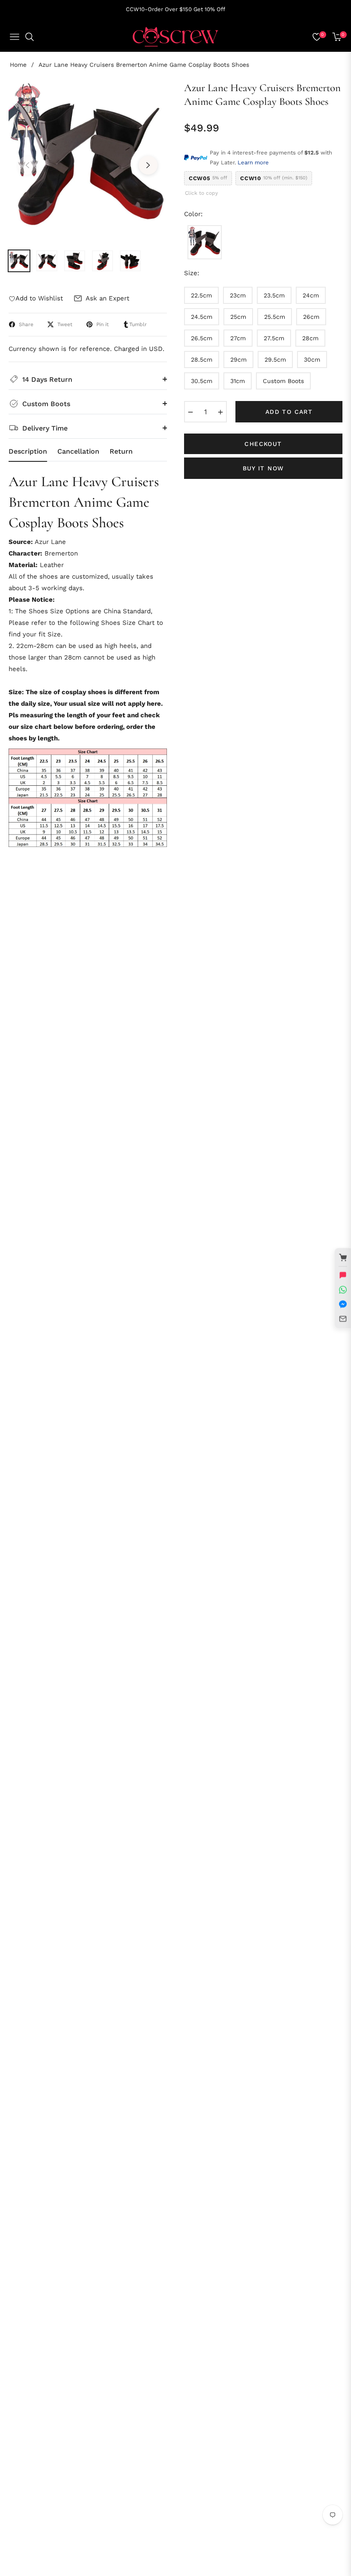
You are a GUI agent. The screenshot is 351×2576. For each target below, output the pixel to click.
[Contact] (343, 1319)
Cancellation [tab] (78, 451)
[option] (88, 160)
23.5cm (274, 295)
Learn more (253, 162)
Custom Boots (283, 381)
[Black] (205, 242)
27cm (238, 338)
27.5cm (274, 338)
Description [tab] (28, 451)
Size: (192, 273)
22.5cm (201, 295)
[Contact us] (343, 1275)
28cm (310, 338)
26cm (311, 317)
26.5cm (202, 338)
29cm (238, 360)
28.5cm (202, 360)
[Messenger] (343, 1304)
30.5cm (202, 381)
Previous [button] (27, 165)
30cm (312, 360)
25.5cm (275, 317)
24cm (311, 295)
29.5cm (275, 360)
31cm (238, 381)
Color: (193, 214)
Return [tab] (121, 451)
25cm (238, 317)
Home (18, 65)
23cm (238, 295)
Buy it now (263, 468)
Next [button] (148, 165)
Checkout (263, 444)
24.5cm (202, 317)
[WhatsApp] (343, 1289)
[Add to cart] (343, 1257)
